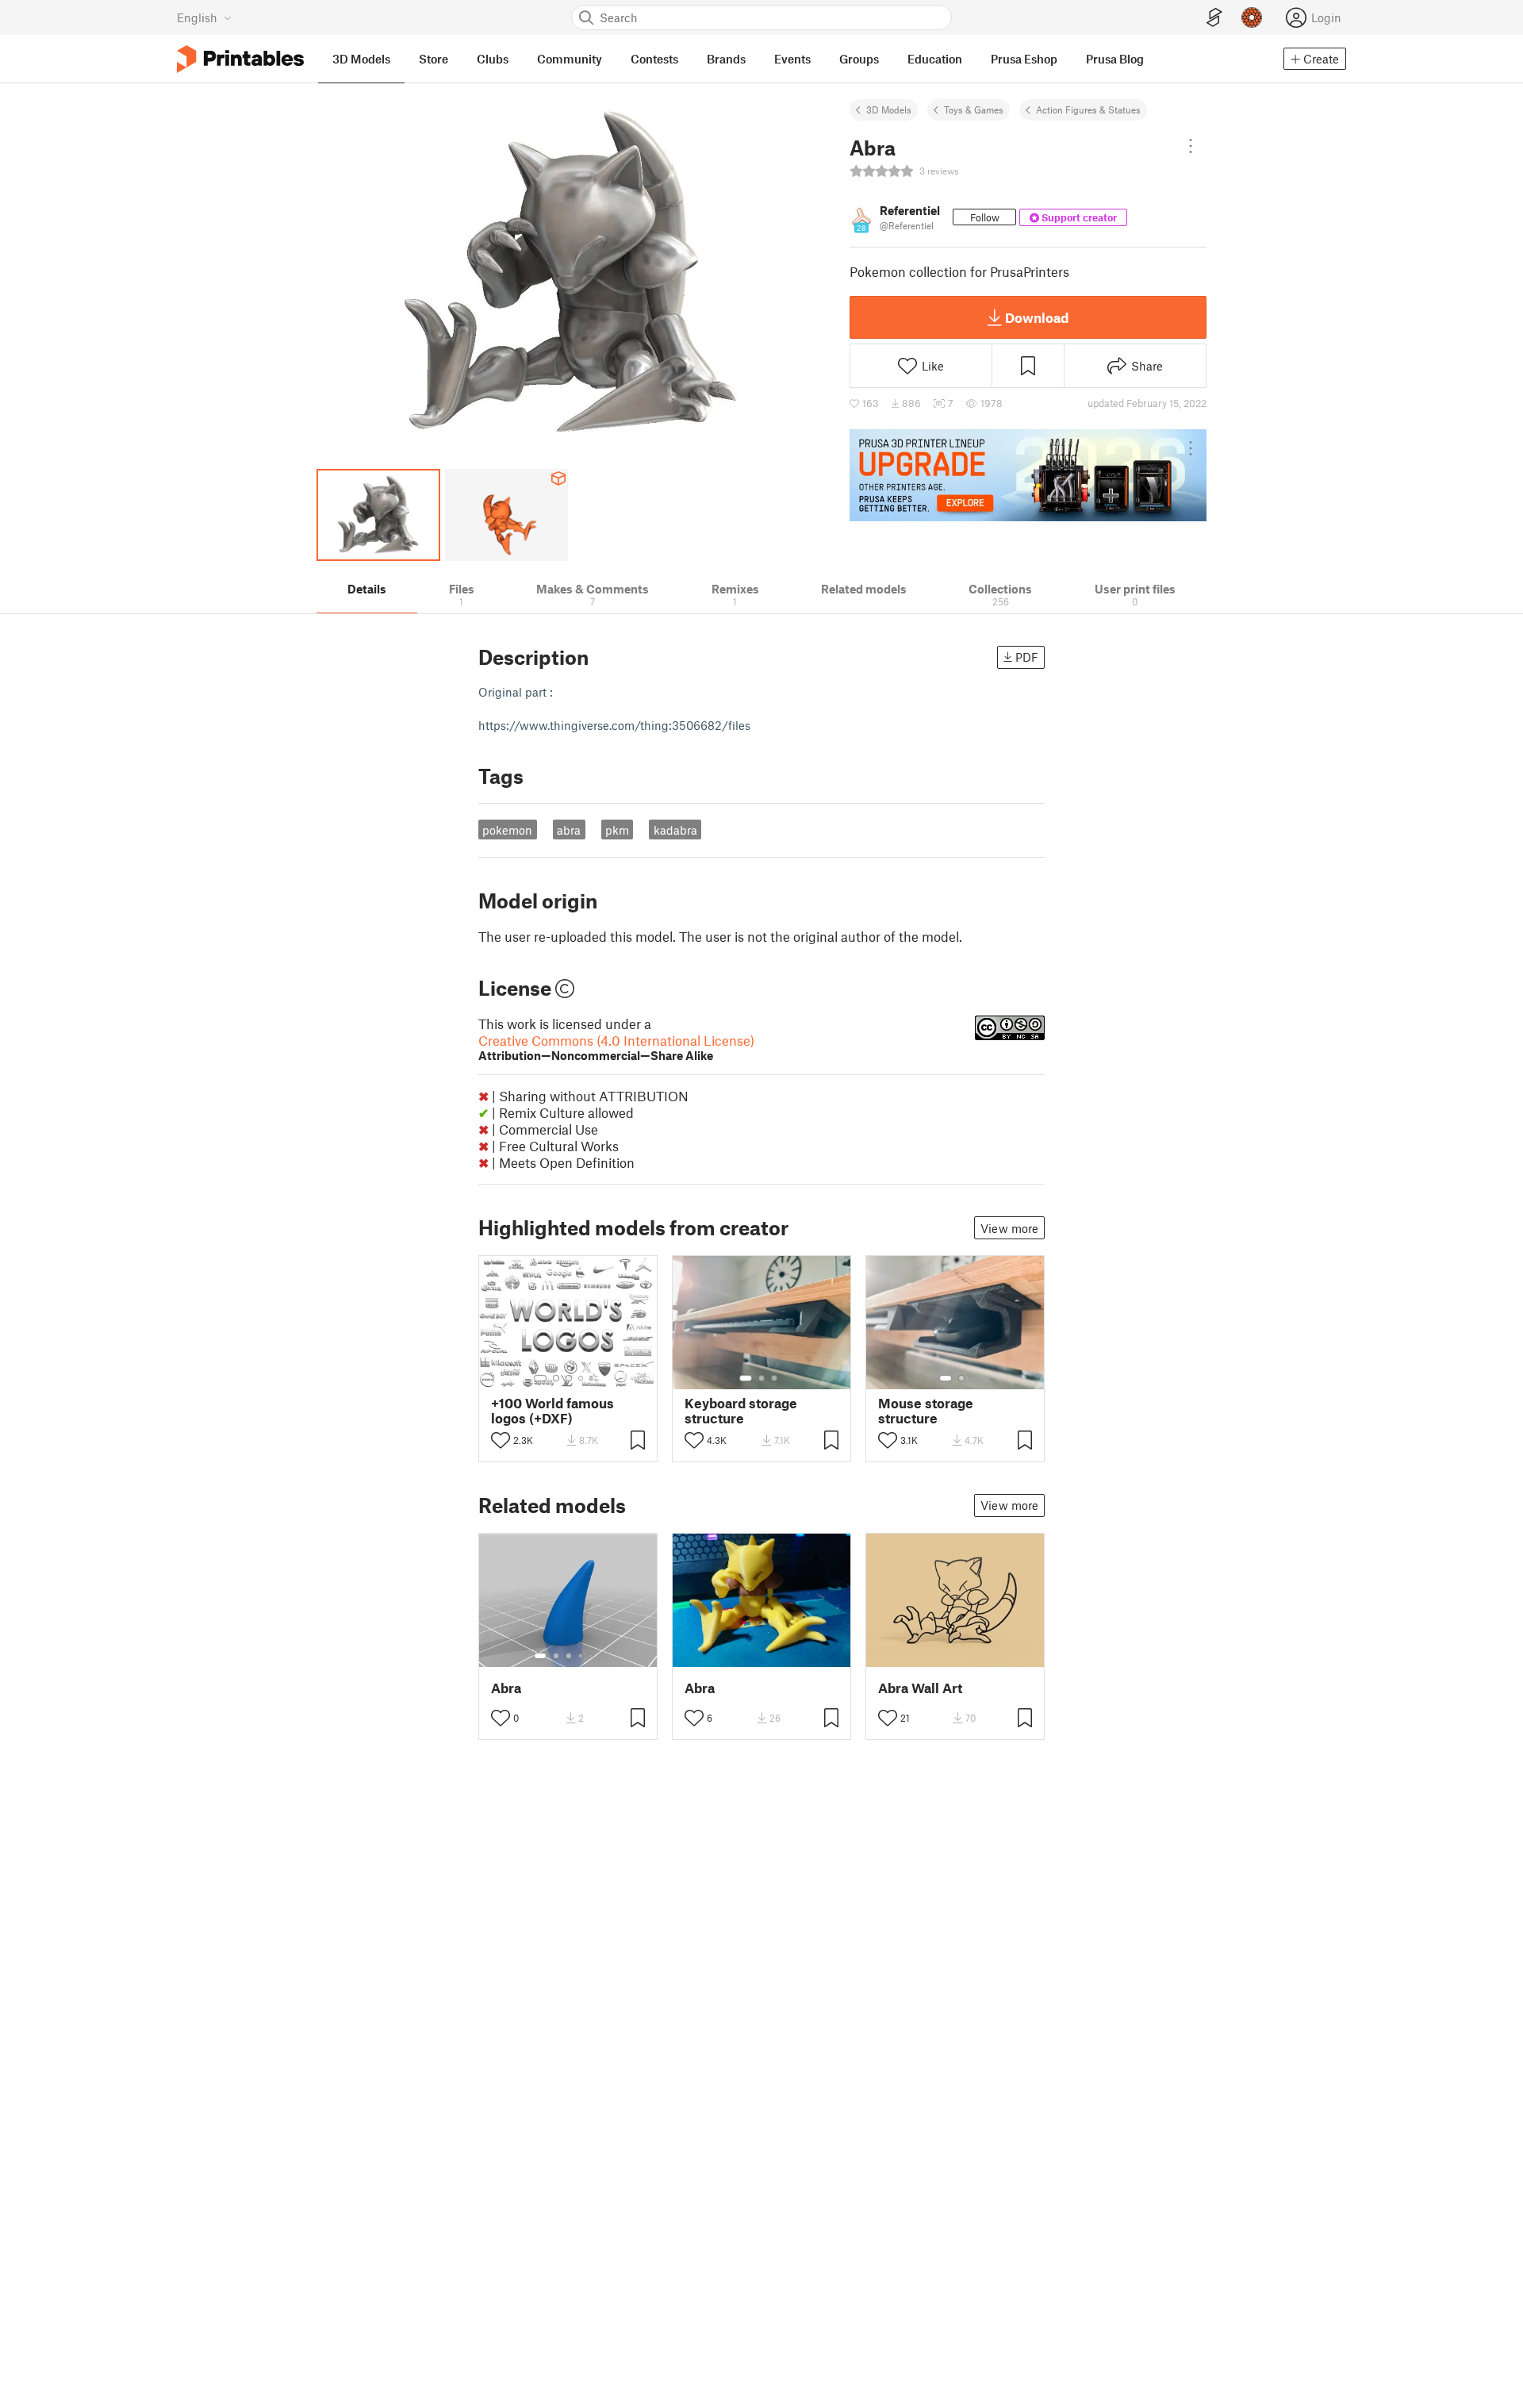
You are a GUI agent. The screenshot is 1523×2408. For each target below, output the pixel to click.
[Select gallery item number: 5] (593, 1378)
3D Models (889, 109)
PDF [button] (1027, 657)
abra (569, 830)
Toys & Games (974, 109)
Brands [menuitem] (726, 59)
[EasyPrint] (1214, 18)
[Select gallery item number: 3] (569, 1378)
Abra (506, 1688)
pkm (617, 830)
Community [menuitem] (570, 59)
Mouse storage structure (926, 1411)
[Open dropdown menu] (1191, 146)
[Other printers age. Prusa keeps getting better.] (1028, 475)
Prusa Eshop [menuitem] (1024, 59)
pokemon (507, 830)
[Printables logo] (240, 59)
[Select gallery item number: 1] (540, 1378)
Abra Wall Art (920, 1688)
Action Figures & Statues (1088, 109)
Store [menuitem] (433, 59)
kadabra (675, 830)
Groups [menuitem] (859, 59)
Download (1037, 317)
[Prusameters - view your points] (1252, 17)
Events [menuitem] (792, 59)
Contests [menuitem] (654, 59)
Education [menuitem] (935, 59)
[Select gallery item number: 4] (581, 1378)
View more (1009, 1228)
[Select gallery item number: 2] (556, 1378)
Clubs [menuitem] (493, 59)
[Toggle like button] (501, 1440)
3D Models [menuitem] (361, 59)
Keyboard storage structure (741, 1411)
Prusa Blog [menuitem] (1115, 59)
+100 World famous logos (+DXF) (552, 1411)
